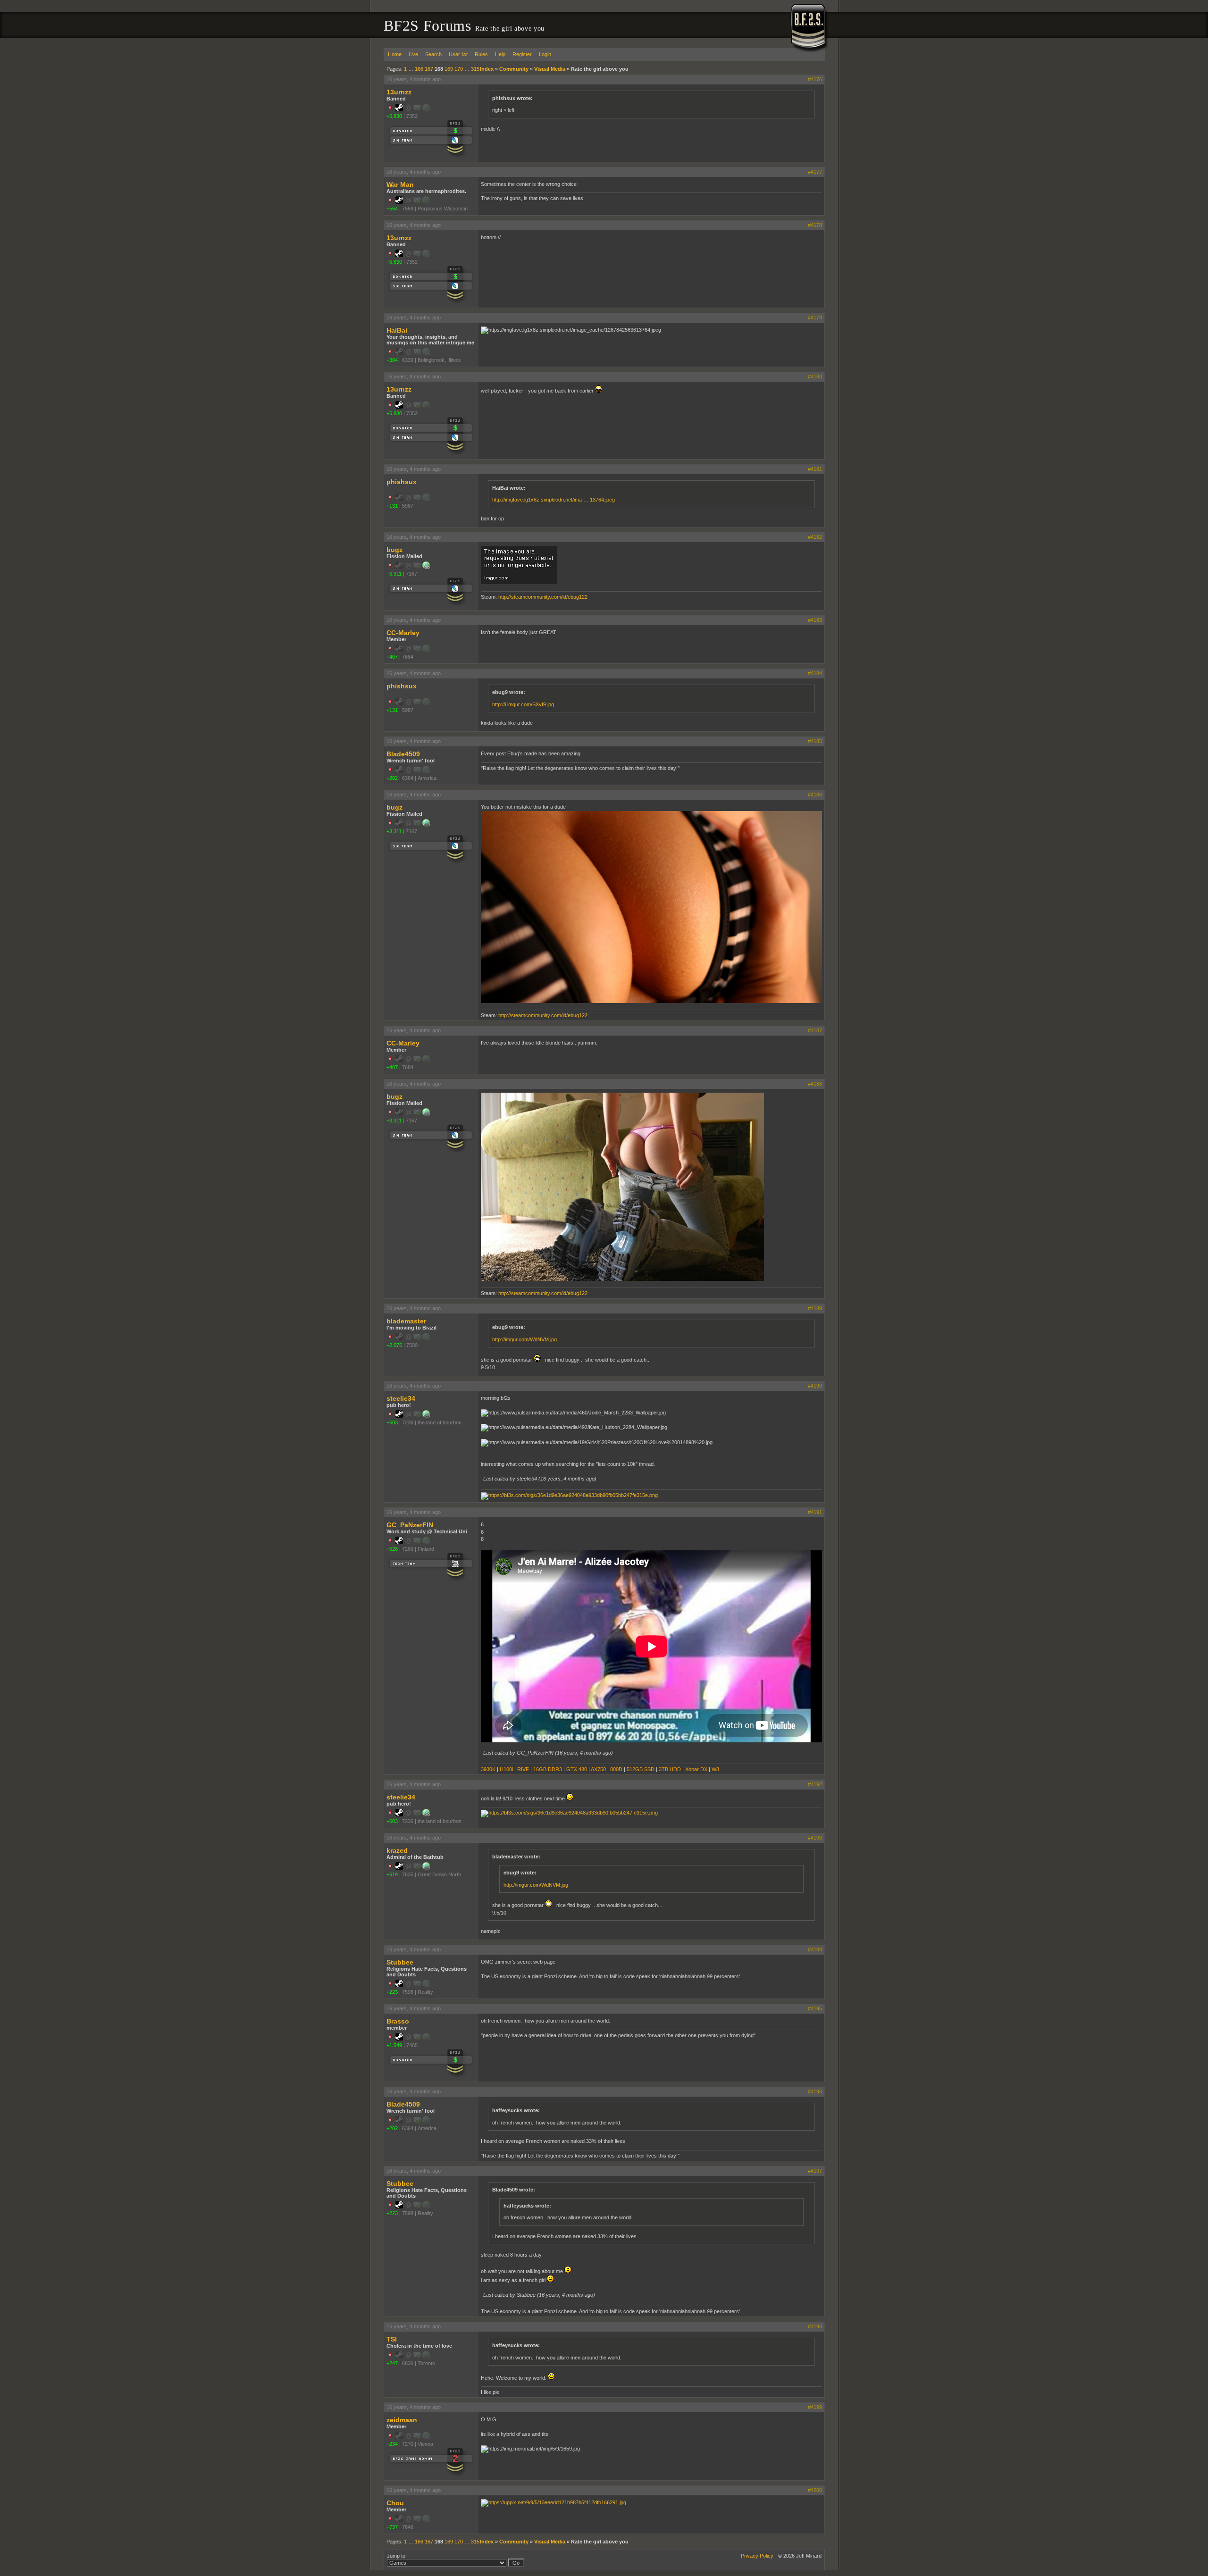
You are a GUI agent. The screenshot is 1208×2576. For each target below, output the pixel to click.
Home (395, 54)
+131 (392, 506)
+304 (392, 360)
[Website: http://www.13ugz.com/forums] (426, 567)
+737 (392, 2527)
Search (433, 54)
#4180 (815, 376)
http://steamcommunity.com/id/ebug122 (543, 597)
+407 (392, 657)
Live (413, 54)
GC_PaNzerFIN (410, 1525)
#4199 (815, 2407)
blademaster (406, 1321)
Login (545, 54)
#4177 (815, 172)
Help (500, 54)
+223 (392, 1992)
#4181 (815, 469)
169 (449, 69)
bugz (394, 550)
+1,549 (394, 2045)
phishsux (402, 482)
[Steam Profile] (399, 109)
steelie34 (401, 1398)
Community (514, 69)
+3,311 (394, 574)
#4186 (815, 795)
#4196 (815, 2091)
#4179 (815, 318)
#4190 (815, 1386)
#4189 (815, 1308)
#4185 (815, 741)
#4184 (815, 673)
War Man (400, 184)
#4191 (815, 1512)
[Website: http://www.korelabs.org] (426, 1868)
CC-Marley (403, 633)
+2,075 (394, 1345)
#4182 (815, 537)
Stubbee (400, 1962)
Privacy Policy (757, 2556)
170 (459, 69)
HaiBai (397, 330)
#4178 (815, 225)
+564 (392, 209)
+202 (392, 778)
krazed (397, 1850)
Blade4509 (403, 754)
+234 (392, 2444)
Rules (481, 54)
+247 (392, 2363)
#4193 (815, 1838)
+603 (392, 1422)
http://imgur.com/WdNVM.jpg (524, 1339)
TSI (392, 2339)
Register (522, 54)
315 (475, 69)
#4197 (815, 2171)
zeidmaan (402, 2420)
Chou (395, 2503)
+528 (392, 1549)
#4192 (815, 1784)
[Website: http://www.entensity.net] (426, 1416)
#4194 (815, 1949)
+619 (392, 1874)
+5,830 (394, 116)
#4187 (815, 1030)
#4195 (815, 2008)
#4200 (815, 2490)
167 (429, 69)
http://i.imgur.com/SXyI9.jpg (523, 704)
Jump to (396, 2556)
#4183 (815, 620)
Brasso (398, 2021)
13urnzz (399, 92)
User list (458, 54)
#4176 (815, 79)
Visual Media (550, 69)
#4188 (815, 1084)
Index (487, 69)
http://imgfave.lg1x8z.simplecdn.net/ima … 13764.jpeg (554, 500)
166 (419, 69)
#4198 (815, 2326)
